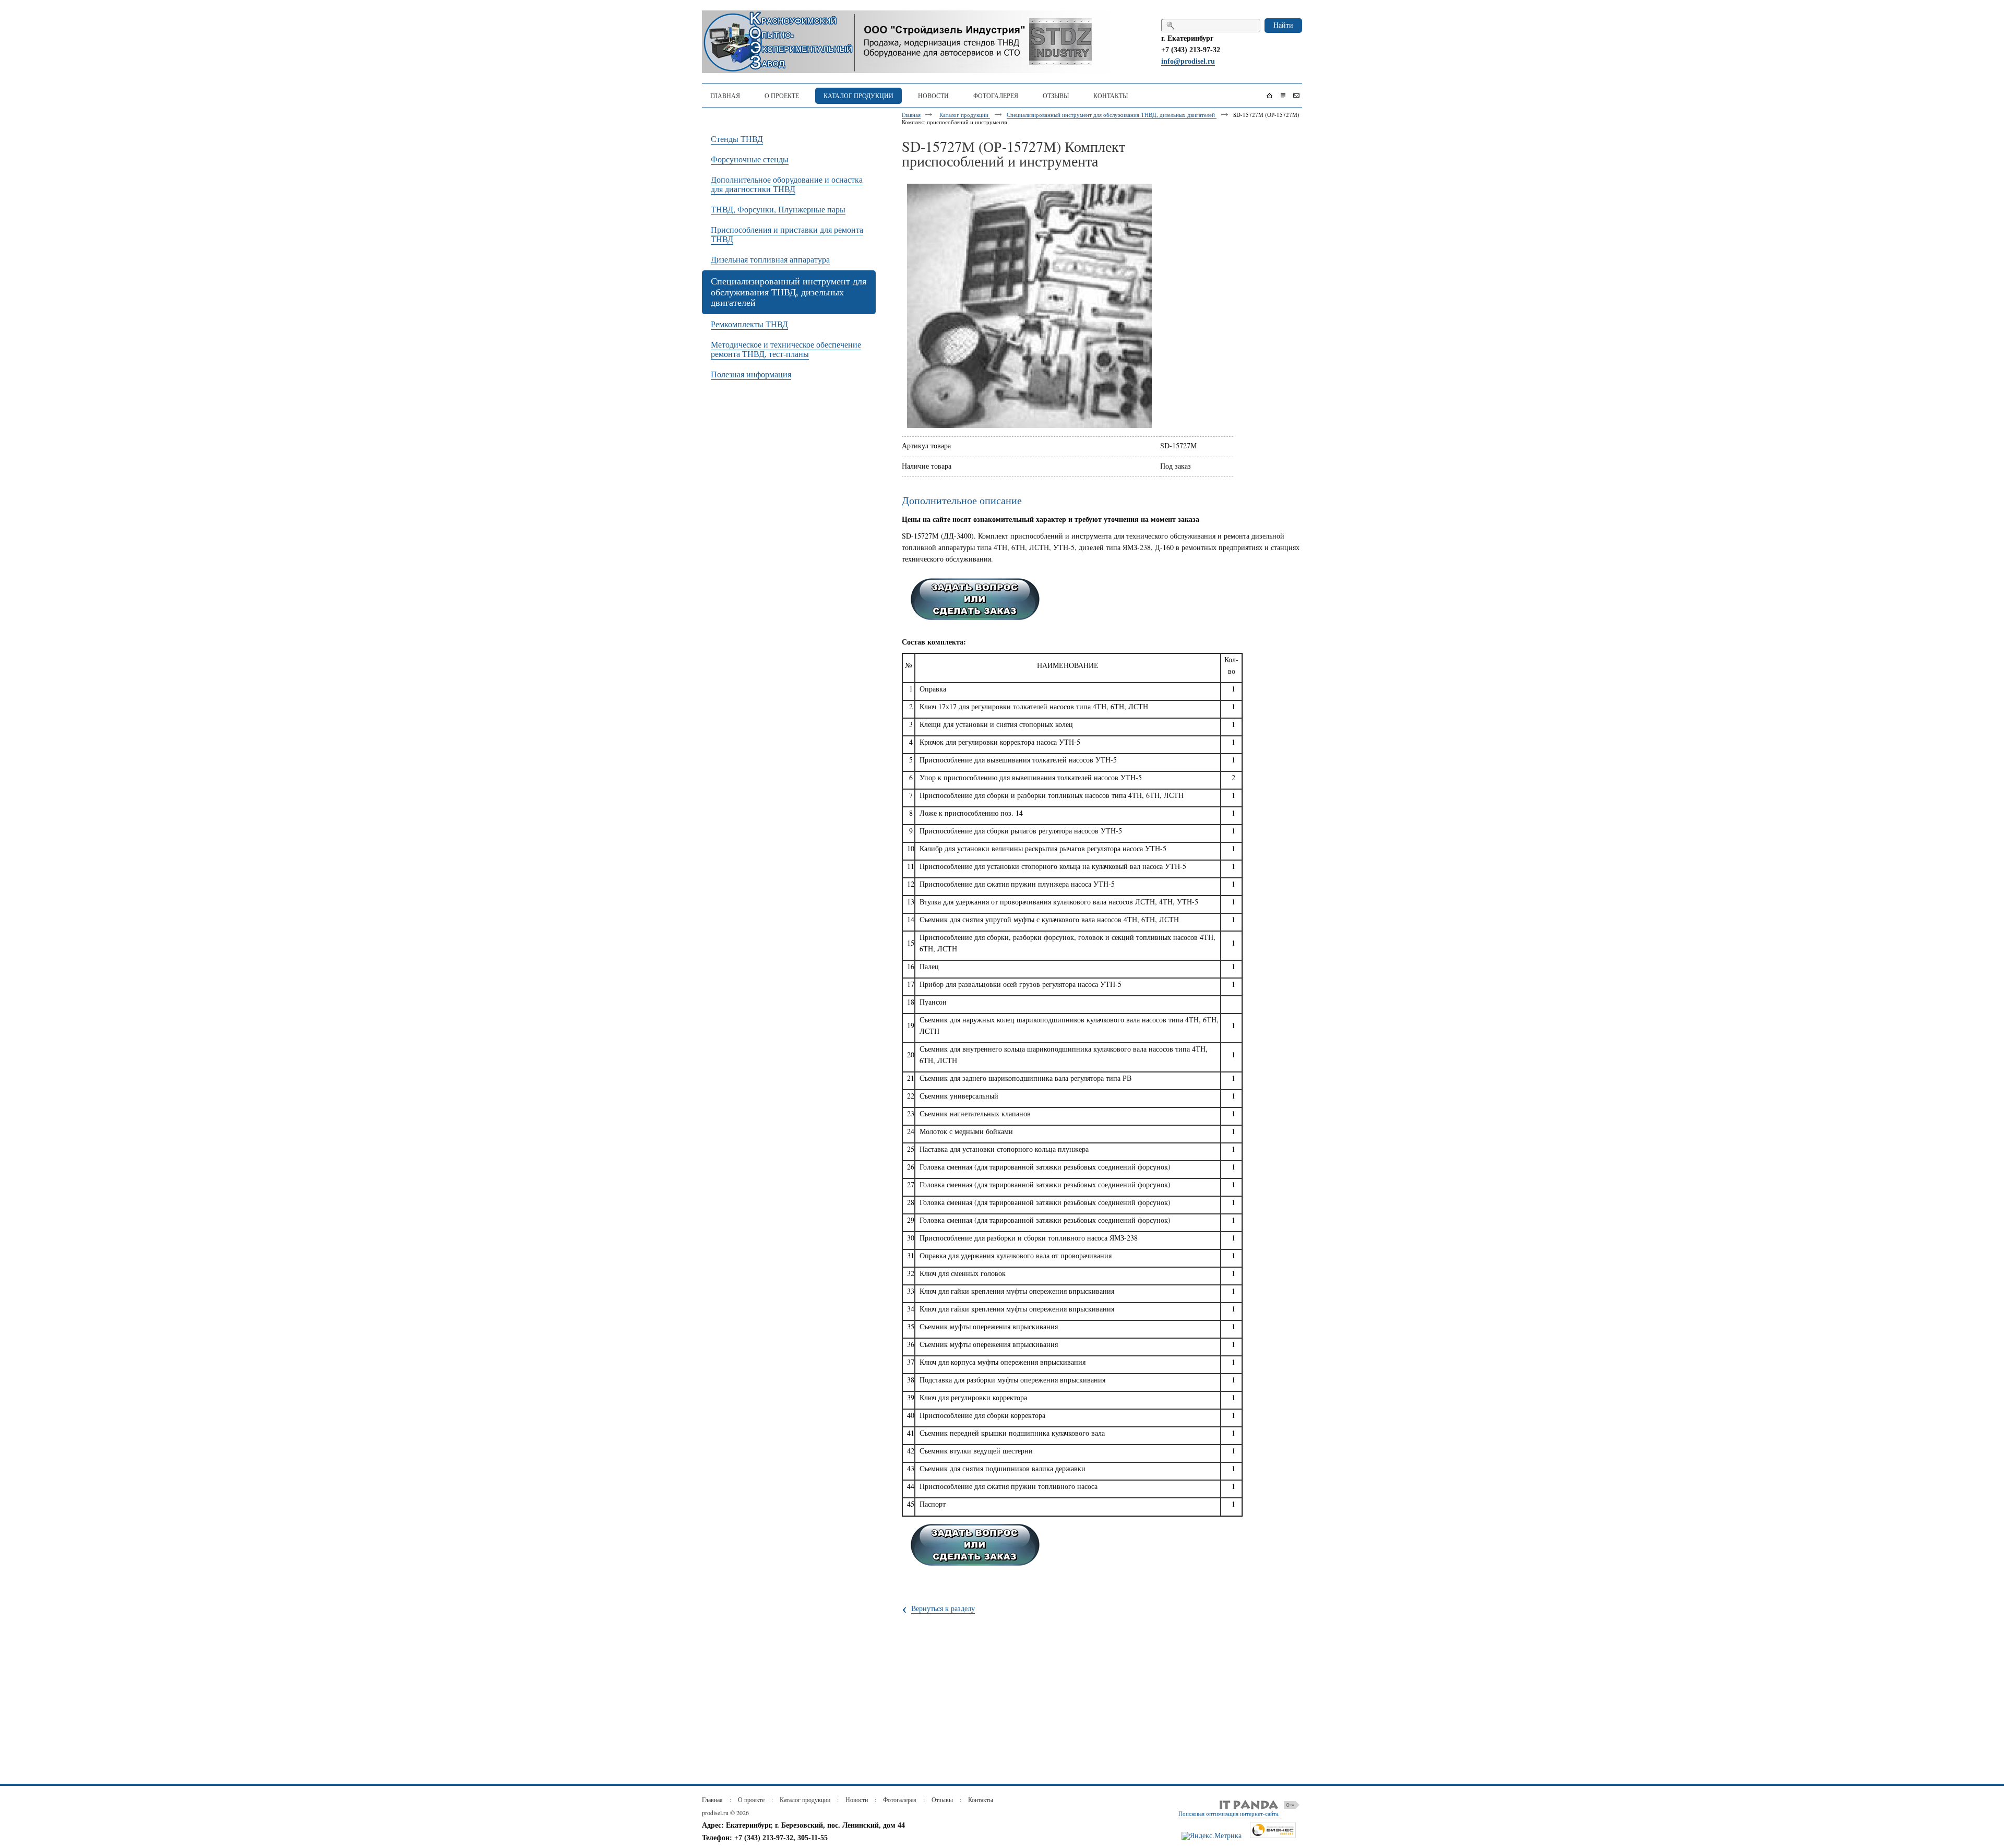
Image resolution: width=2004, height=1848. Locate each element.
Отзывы (942, 1799)
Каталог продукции (965, 115)
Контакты (981, 1799)
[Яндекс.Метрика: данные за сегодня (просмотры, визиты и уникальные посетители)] (1212, 1836)
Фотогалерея (900, 1799)
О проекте (751, 1799)
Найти (1283, 25)
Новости (857, 1799)
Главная (911, 115)
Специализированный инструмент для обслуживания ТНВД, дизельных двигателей (1112, 115)
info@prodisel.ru (1188, 61)
